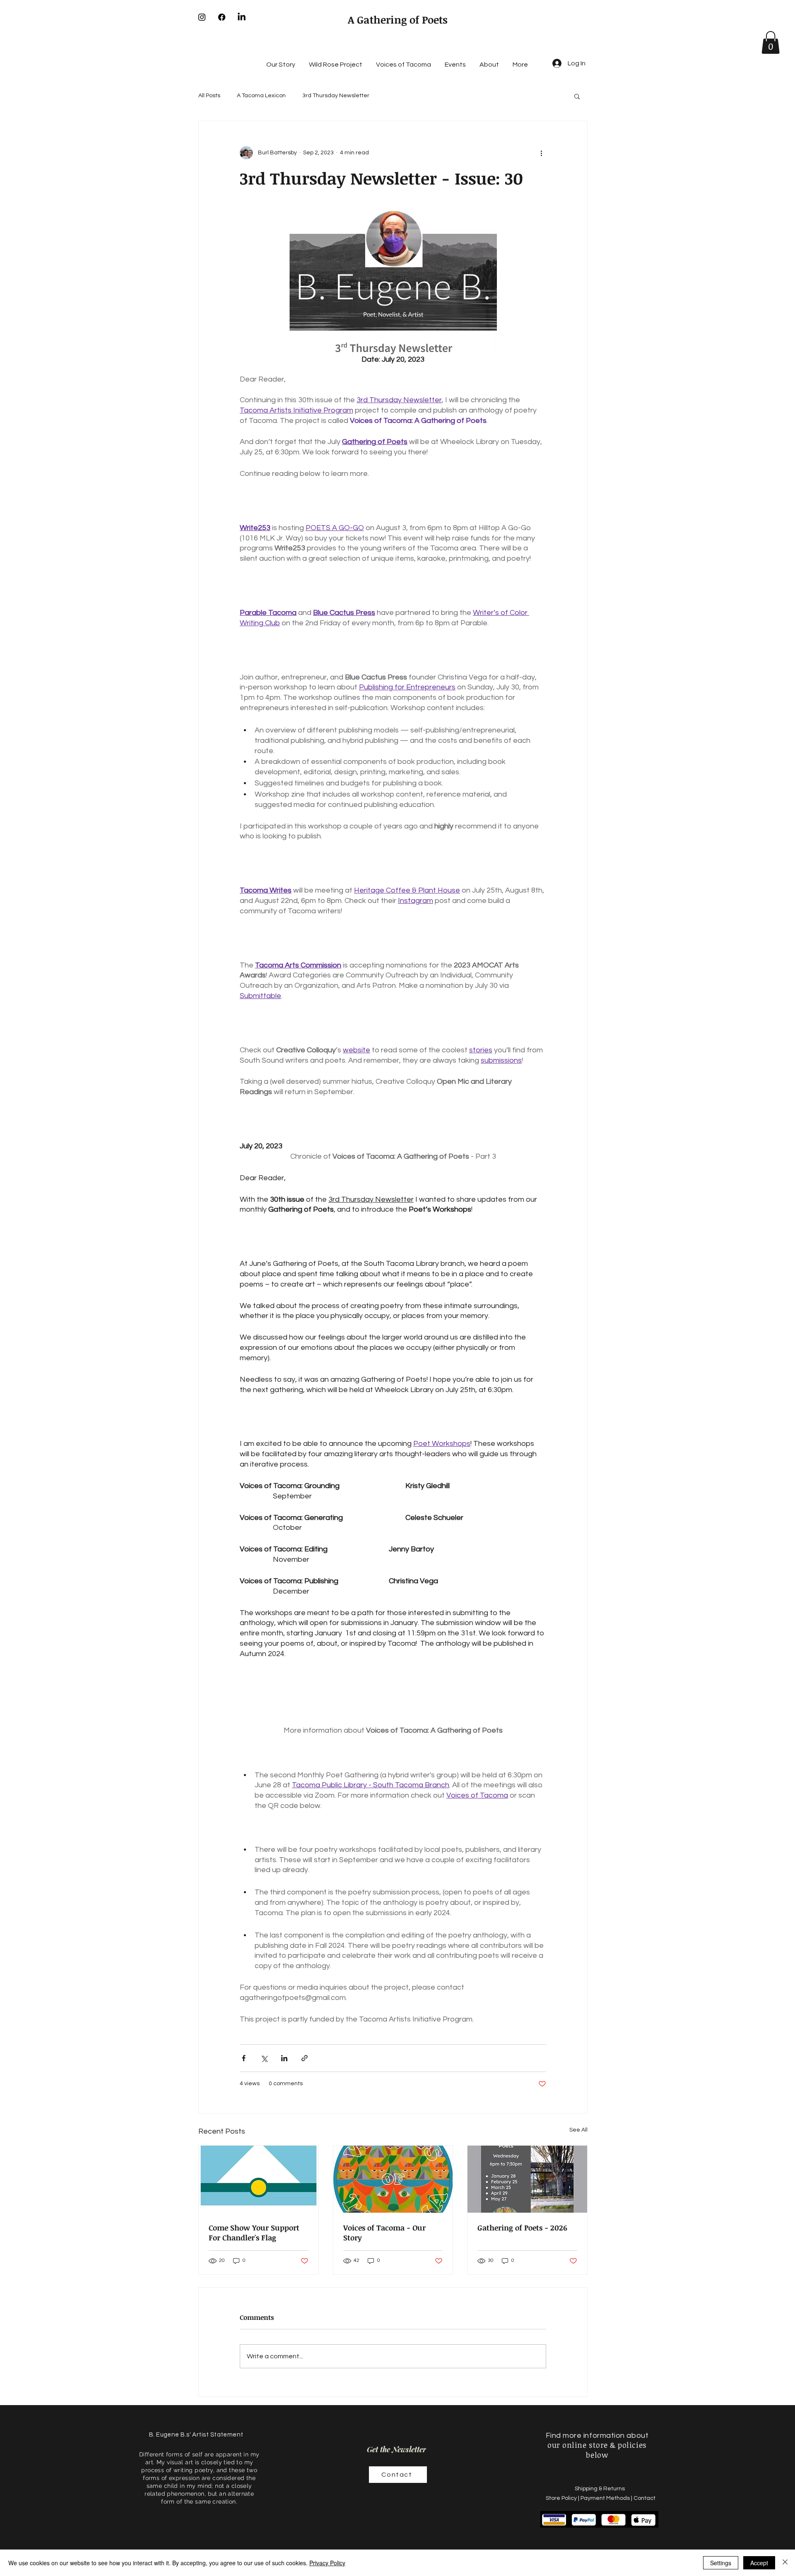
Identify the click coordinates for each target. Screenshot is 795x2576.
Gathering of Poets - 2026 (522, 2228)
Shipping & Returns (600, 2489)
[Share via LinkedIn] (284, 2058)
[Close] (785, 2563)
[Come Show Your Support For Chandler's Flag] (259, 2179)
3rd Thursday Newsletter (336, 96)
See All (578, 2130)
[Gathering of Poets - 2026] (527, 2179)
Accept (759, 2563)
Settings (721, 2563)
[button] (771, 42)
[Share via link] (305, 2058)
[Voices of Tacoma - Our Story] (393, 2179)
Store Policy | (563, 2498)
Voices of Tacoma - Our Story (384, 2233)
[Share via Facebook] (244, 2058)
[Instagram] (202, 17)
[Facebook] (222, 17)
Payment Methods (605, 2498)
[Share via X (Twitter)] (264, 2058)
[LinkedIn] (242, 17)
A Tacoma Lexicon (261, 96)
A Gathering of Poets (398, 19)
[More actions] (541, 153)
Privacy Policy (327, 2563)
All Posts (209, 96)
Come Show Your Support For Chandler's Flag (254, 2233)
